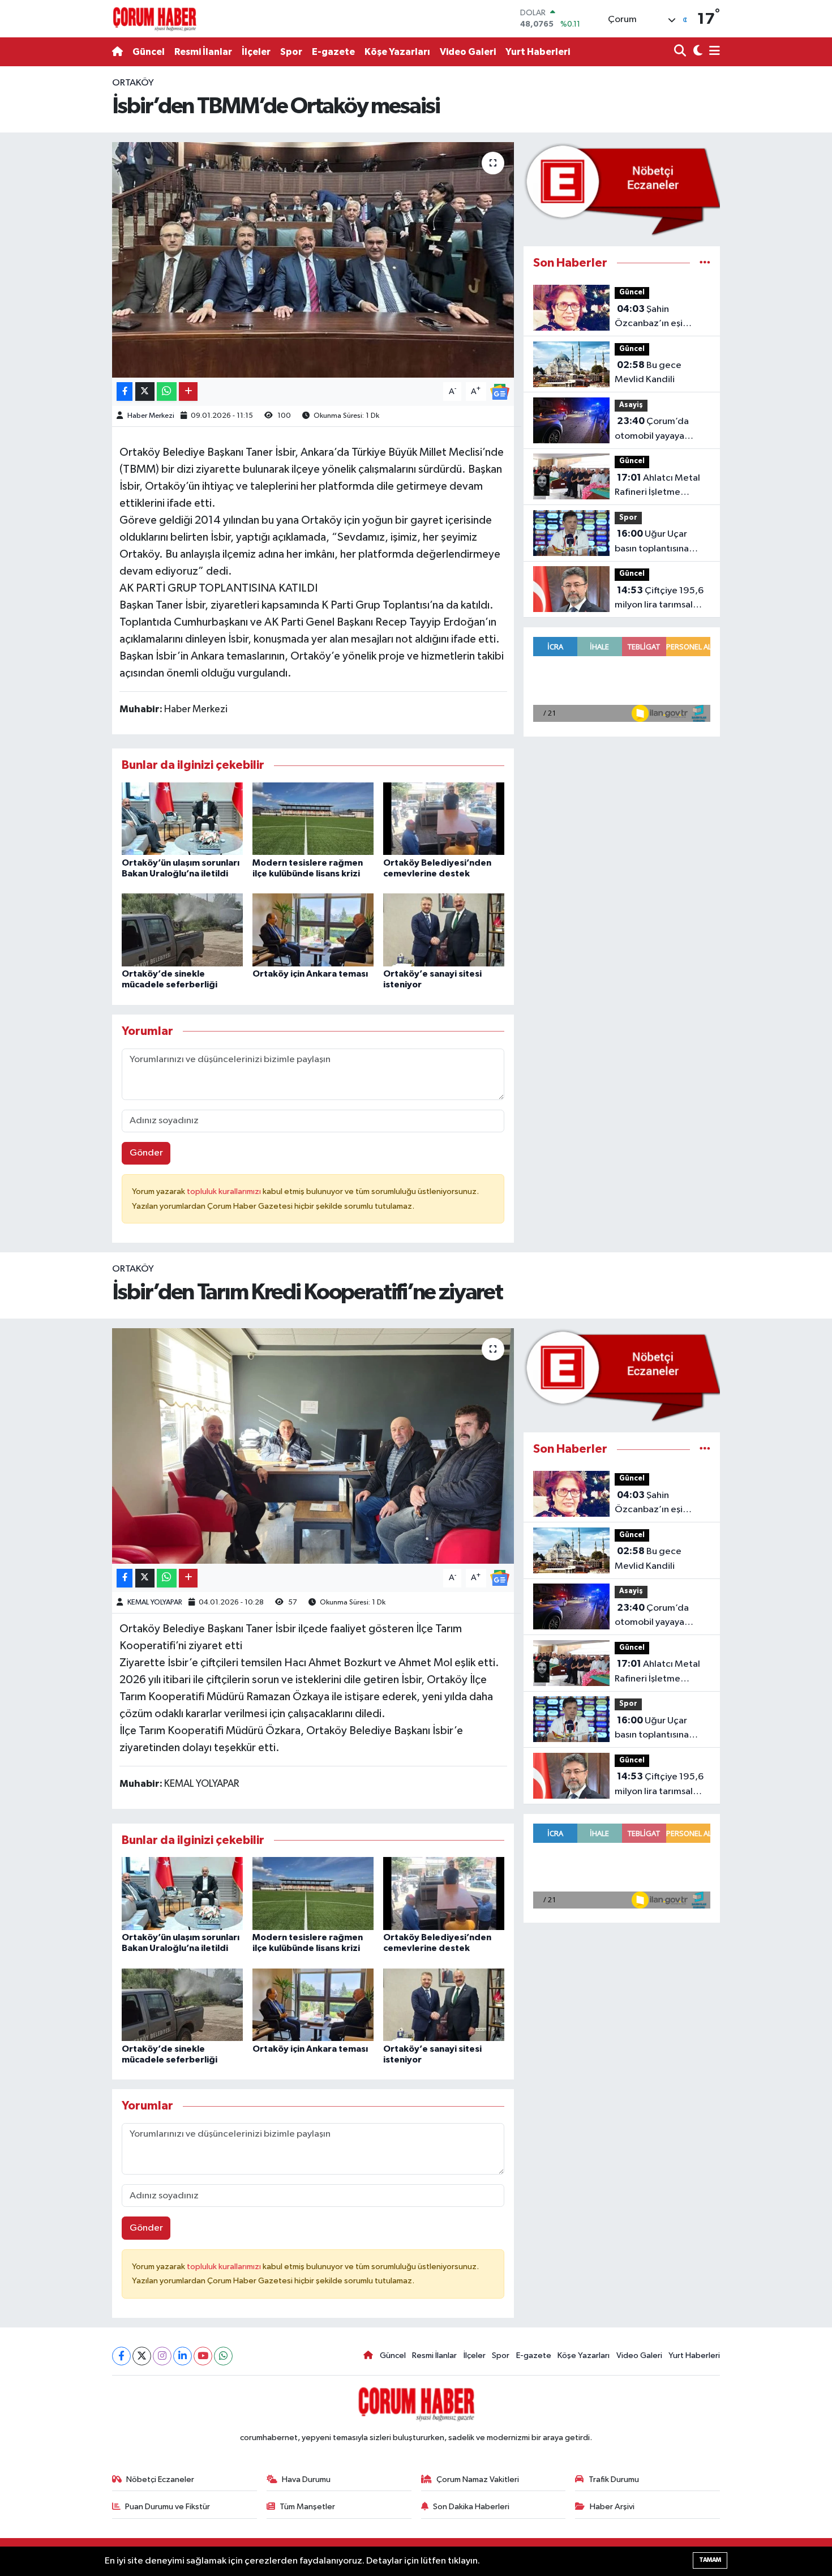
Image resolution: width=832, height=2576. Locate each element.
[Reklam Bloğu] (622, 189)
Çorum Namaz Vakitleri (478, 2479)
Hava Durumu (306, 2479)
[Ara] (681, 52)
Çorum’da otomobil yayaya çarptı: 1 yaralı (652, 430)
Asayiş (631, 405)
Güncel (149, 52)
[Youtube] (203, 2356)
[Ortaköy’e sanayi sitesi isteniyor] (444, 930)
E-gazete (333, 52)
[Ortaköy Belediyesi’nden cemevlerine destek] (444, 818)
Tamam (710, 2560)
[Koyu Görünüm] (696, 52)
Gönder (146, 1153)
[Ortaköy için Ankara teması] (313, 930)
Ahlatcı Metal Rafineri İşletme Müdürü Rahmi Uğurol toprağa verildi (660, 486)
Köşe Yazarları (397, 52)
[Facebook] (121, 2356)
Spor (291, 52)
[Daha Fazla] (188, 391)
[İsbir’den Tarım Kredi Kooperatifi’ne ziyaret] (313, 1446)
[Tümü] (705, 263)
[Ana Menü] (713, 52)
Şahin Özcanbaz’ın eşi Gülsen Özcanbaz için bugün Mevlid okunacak (661, 318)
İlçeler (256, 52)
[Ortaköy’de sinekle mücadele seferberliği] (182, 930)
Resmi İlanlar (203, 52)
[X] (142, 2356)
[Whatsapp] (223, 2356)
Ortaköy (133, 83)
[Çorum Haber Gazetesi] (155, 19)
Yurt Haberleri (538, 52)
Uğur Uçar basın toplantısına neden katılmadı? (652, 542)
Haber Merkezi (151, 416)
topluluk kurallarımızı (225, 1191)
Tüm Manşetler (307, 2507)
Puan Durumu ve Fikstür (168, 2507)
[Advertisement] (59, 246)
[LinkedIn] (183, 2356)
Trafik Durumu (614, 2479)
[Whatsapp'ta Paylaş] (167, 391)
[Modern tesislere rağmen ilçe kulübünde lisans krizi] (313, 818)
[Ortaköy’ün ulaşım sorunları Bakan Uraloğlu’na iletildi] (182, 818)
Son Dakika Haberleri (471, 2507)
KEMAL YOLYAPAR (155, 1602)
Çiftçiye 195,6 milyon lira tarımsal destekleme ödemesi (660, 599)
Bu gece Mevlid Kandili (648, 373)
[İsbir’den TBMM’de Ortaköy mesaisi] (313, 260)
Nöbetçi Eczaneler (160, 2479)
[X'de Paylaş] (145, 391)
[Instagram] (162, 2356)
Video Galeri (468, 52)
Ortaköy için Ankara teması (310, 974)
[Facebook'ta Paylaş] (125, 391)
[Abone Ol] (500, 391)
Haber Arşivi (612, 2507)
